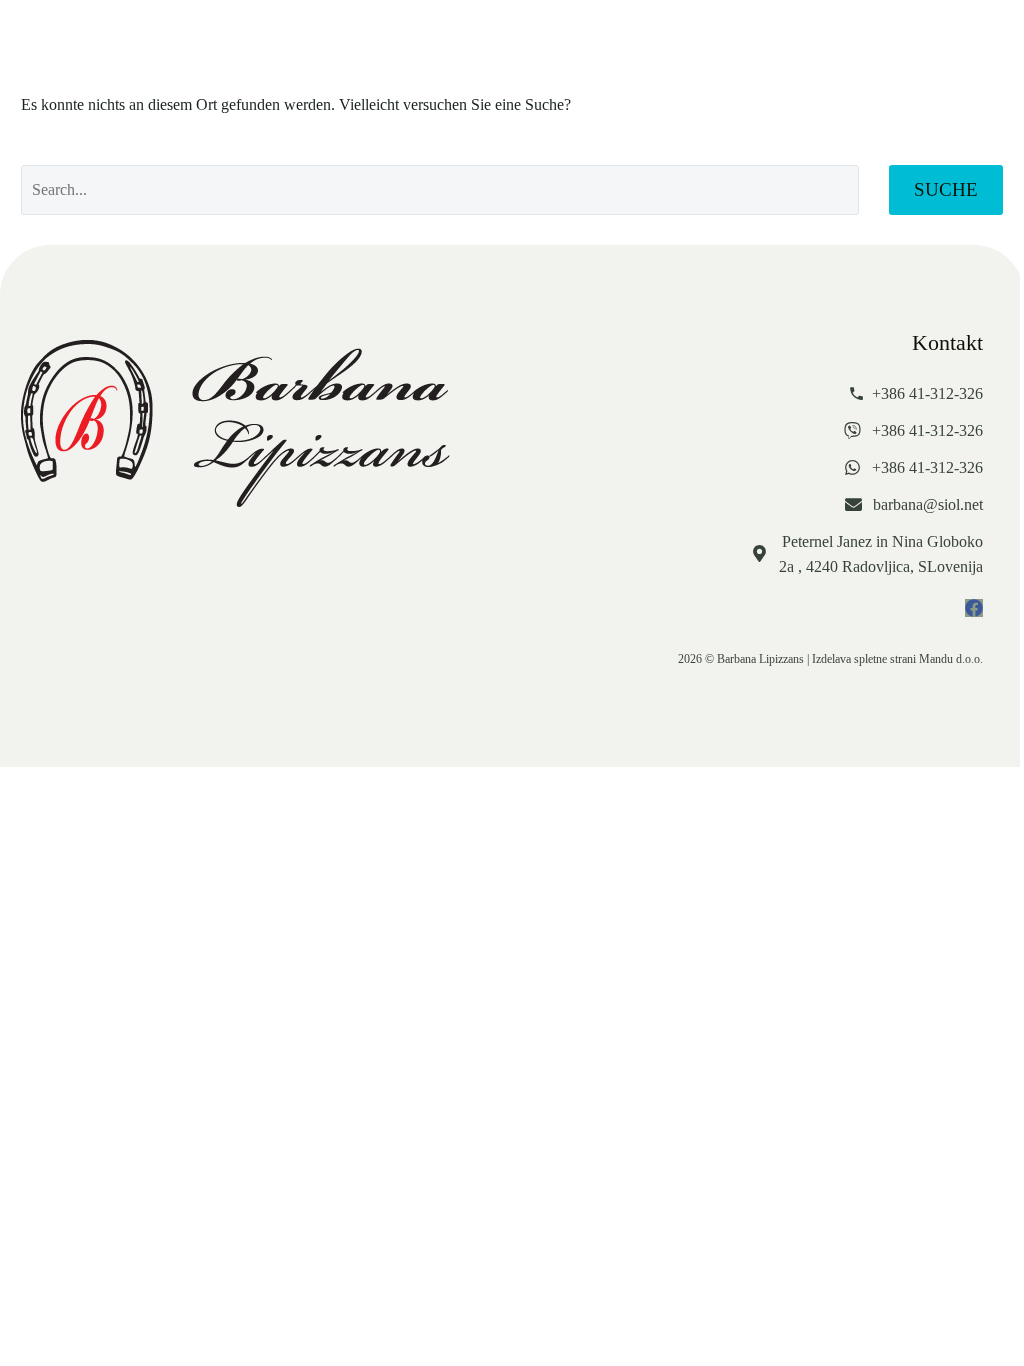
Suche (946, 189)
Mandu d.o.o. (951, 659)
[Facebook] (974, 608)
